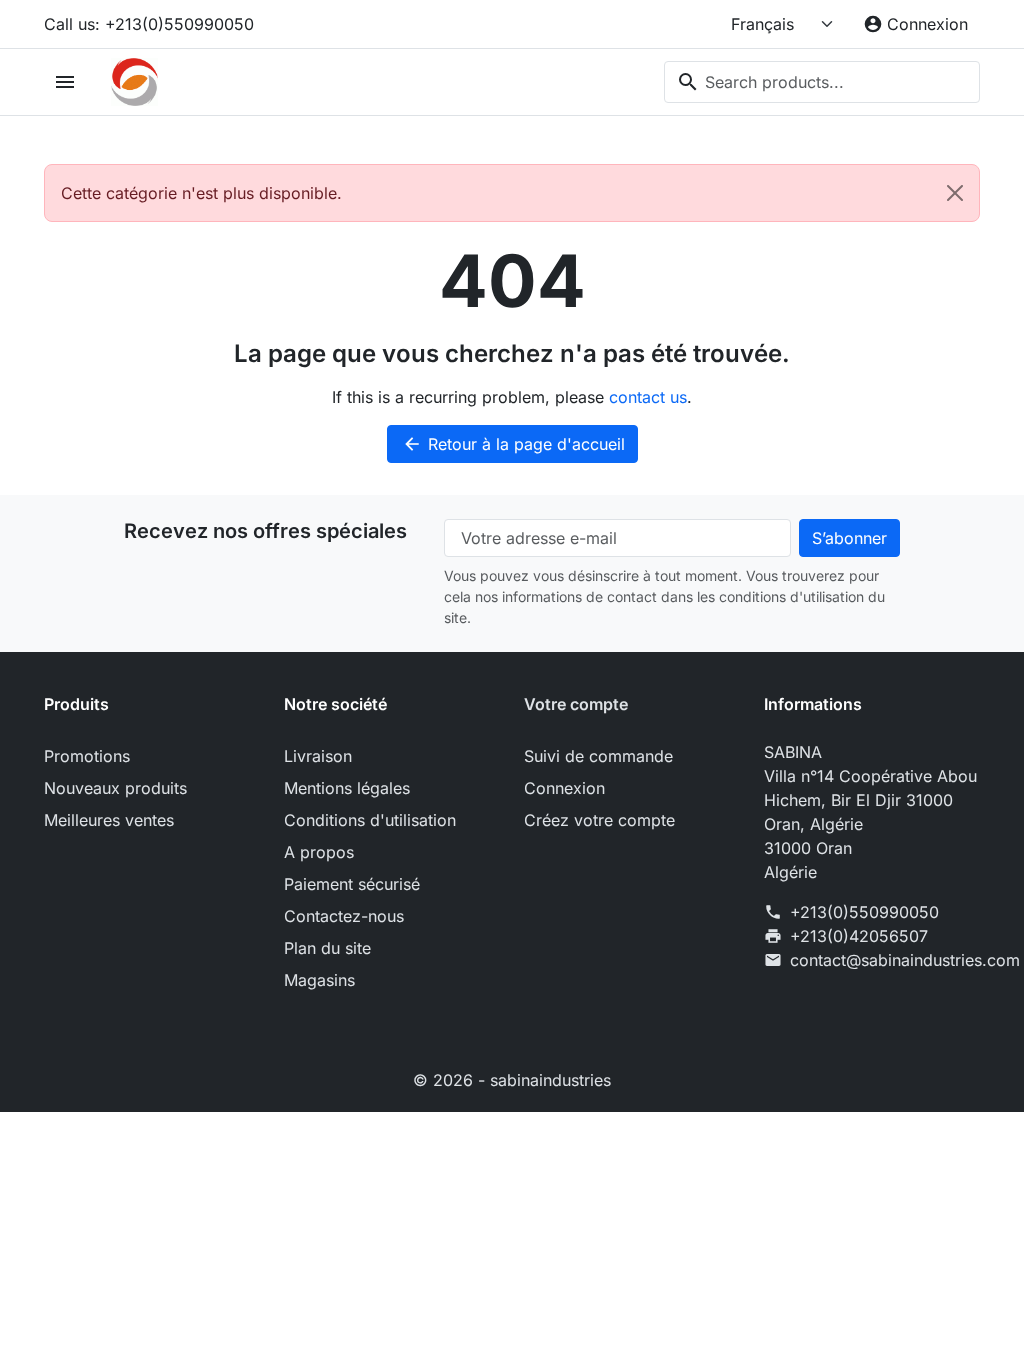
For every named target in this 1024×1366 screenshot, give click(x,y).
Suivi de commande (598, 756)
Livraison (318, 756)
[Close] (955, 193)
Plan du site (327, 948)
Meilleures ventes (109, 820)
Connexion (564, 788)
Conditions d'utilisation (370, 820)
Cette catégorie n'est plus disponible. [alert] (201, 193)
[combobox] (822, 82)
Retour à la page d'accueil (513, 444)
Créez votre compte (599, 820)
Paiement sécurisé (352, 884)
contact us (648, 397)
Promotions (87, 756)
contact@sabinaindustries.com (905, 960)
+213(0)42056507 (859, 936)
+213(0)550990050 (864, 912)
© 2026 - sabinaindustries (512, 1080)
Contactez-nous (344, 916)
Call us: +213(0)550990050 (149, 24)
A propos (319, 852)
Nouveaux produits (115, 788)
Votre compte (576, 704)
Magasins (319, 980)
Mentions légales (347, 788)
